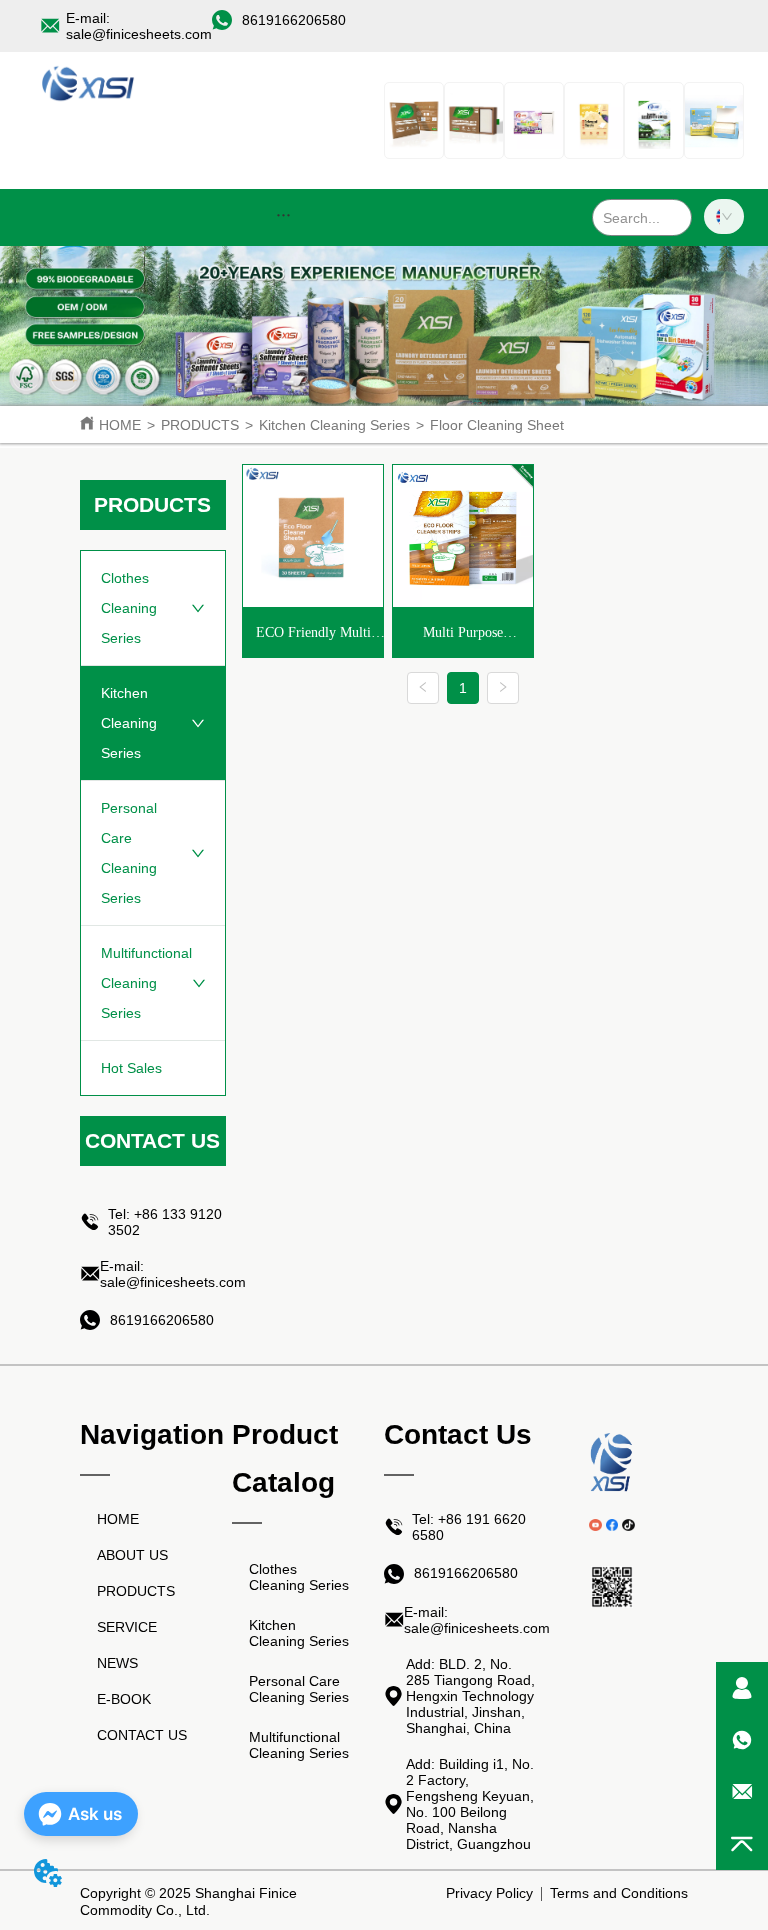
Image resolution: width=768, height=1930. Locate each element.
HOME (120, 425)
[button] (283, 214)
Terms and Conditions (619, 1893)
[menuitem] (283, 214)
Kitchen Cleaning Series (334, 425)
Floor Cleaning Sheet (497, 425)
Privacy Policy (489, 1893)
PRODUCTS (200, 425)
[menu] (283, 214)
